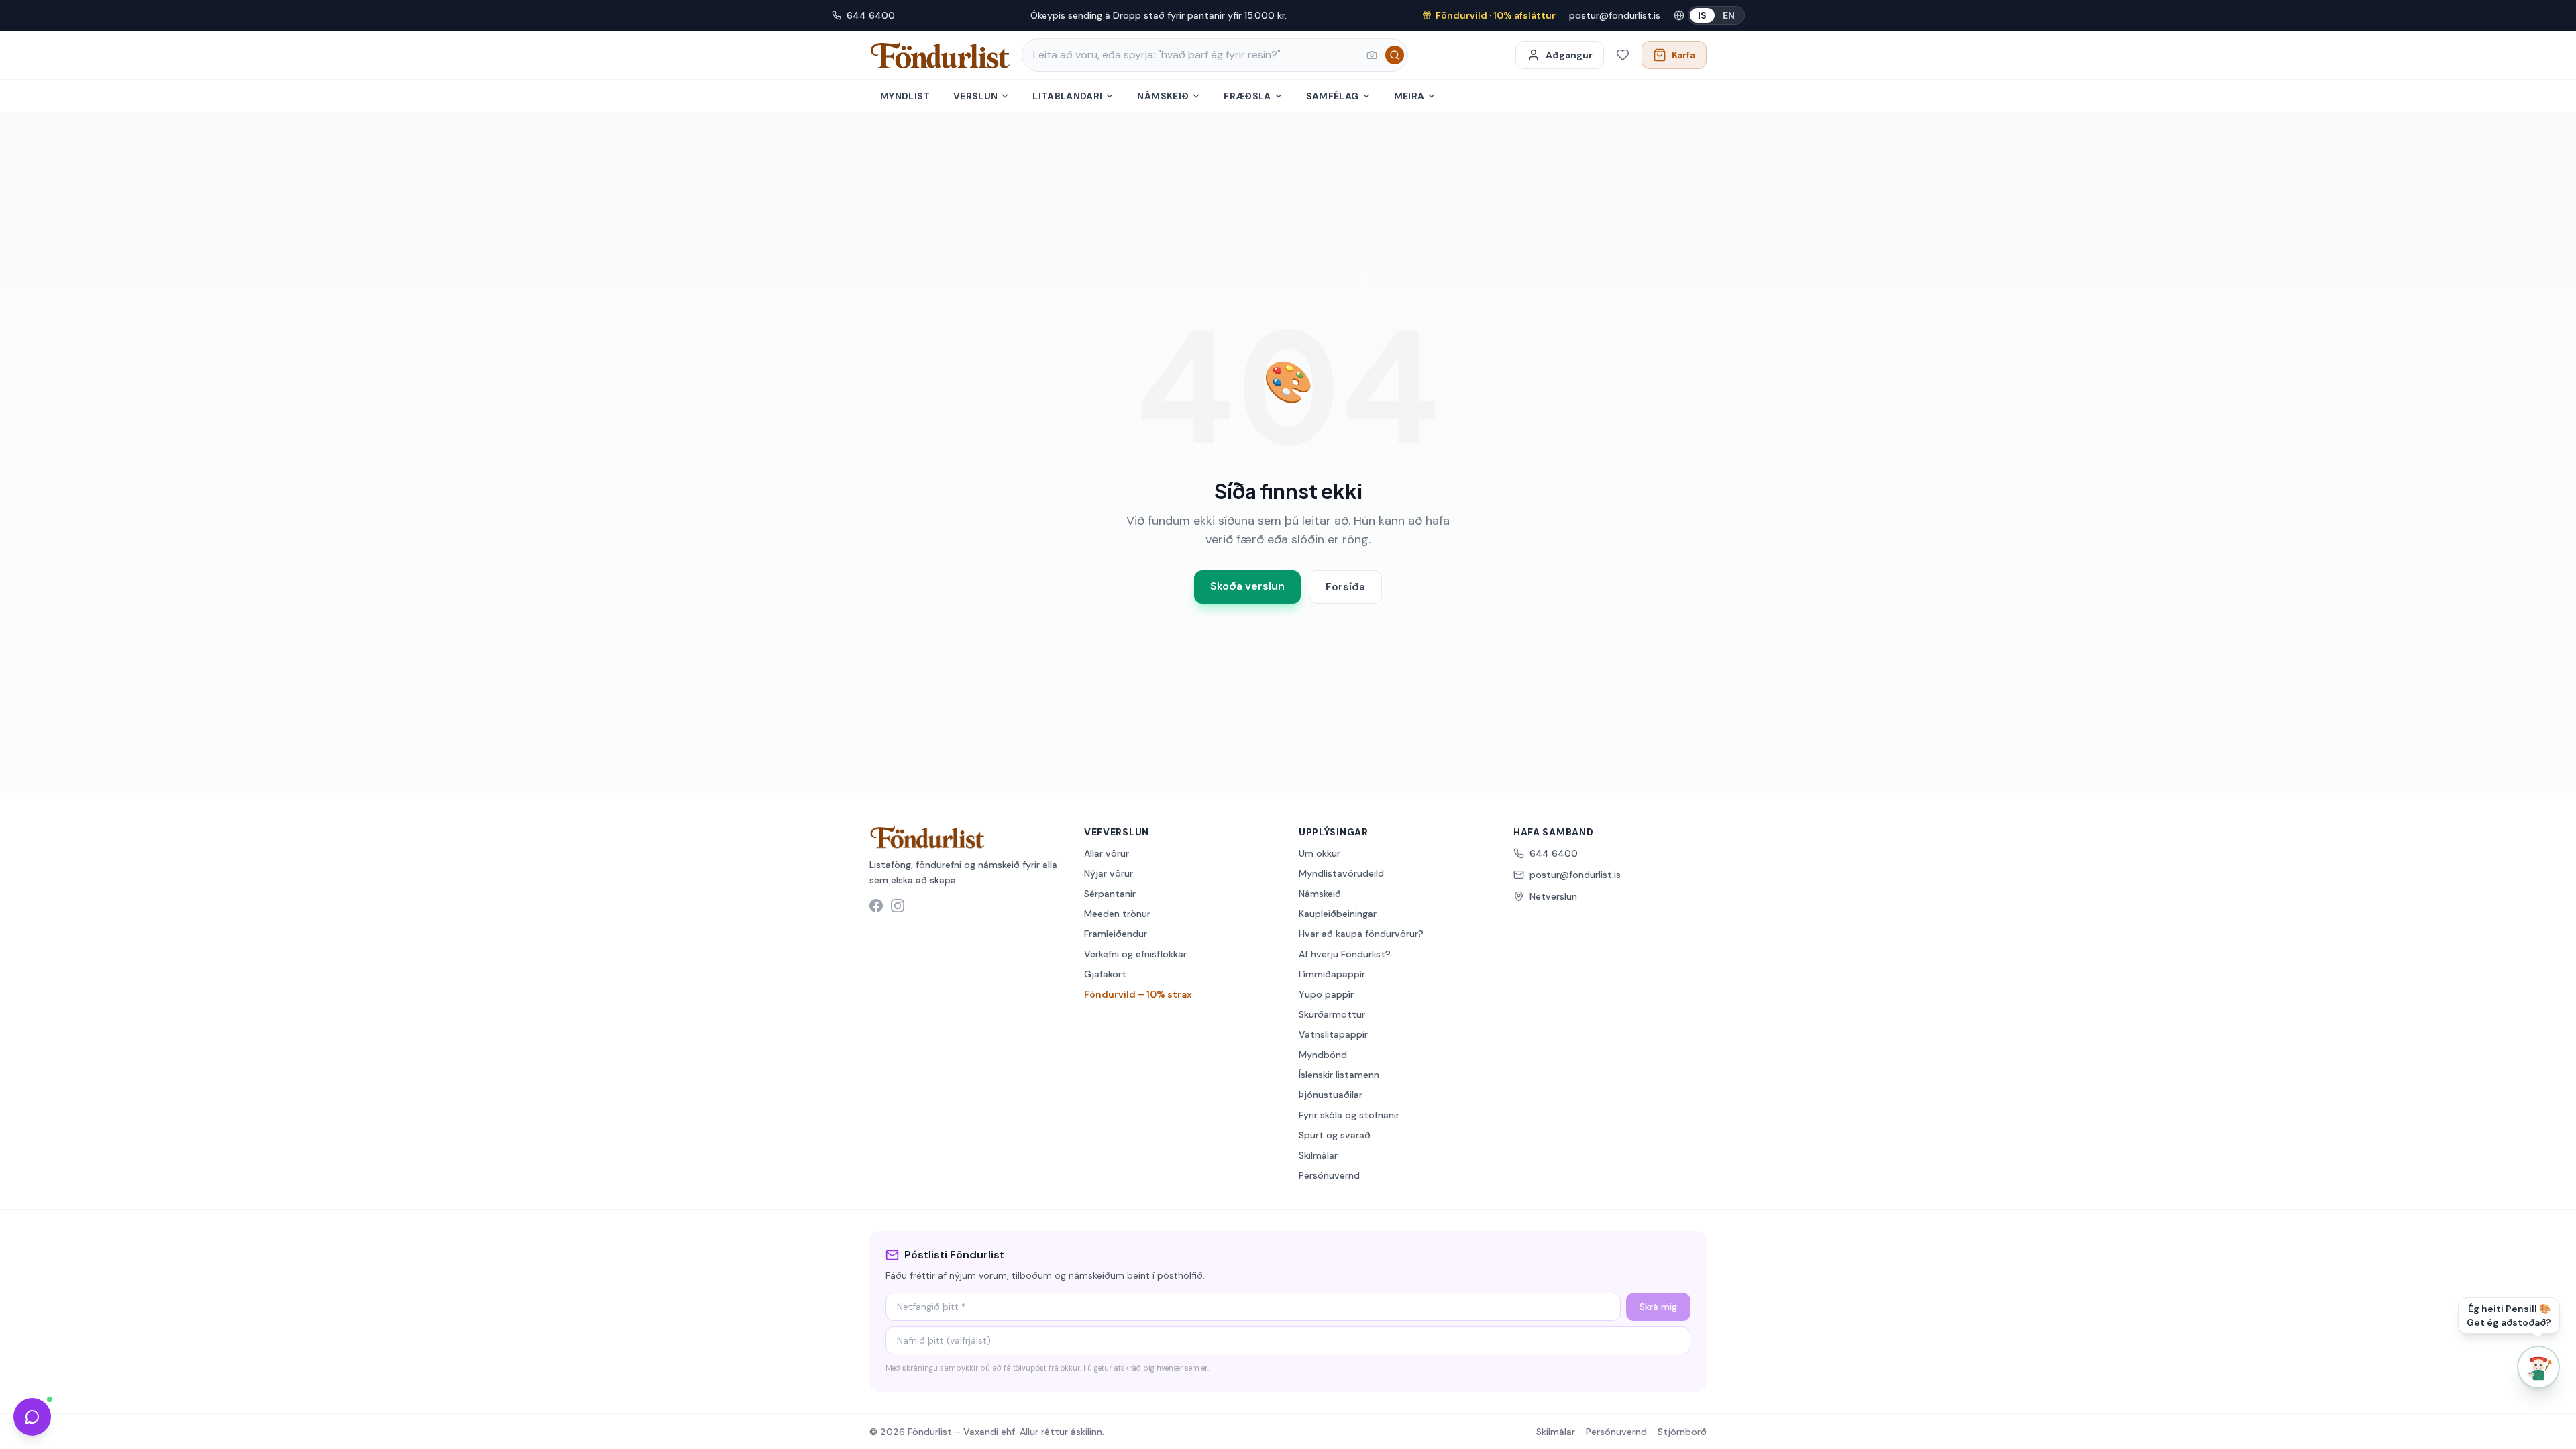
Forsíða (1345, 587)
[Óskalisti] (1623, 55)
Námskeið (1163, 96)
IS (1702, 15)
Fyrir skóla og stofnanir (1349, 1115)
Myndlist (905, 96)
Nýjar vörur (1109, 873)
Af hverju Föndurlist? (1345, 954)
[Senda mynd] (1372, 55)
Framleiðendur (1116, 934)
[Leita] (1395, 55)
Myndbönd (1323, 1055)
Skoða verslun (1247, 586)
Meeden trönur (1117, 914)
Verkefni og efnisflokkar (1135, 954)
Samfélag (1333, 96)
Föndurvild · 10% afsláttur (1496, 15)
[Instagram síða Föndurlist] (898, 906)
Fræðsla (1247, 96)
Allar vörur (1107, 853)
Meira (1409, 96)
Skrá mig (1658, 1307)
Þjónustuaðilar (1331, 1095)
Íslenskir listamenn (1339, 1075)
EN (1729, 15)
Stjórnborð (1682, 1432)
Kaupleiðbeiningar (1338, 914)
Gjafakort (1105, 974)
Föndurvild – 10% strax (1138, 994)
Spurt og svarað (1335, 1135)
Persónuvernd (1329, 1175)
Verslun (975, 96)
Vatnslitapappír (1333, 1034)
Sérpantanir (1110, 894)
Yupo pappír (1326, 994)
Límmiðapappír (1332, 974)
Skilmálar (1318, 1155)
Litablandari (1067, 96)
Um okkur (1320, 853)
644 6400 (871, 15)
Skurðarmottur (1332, 1014)
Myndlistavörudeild (1341, 873)
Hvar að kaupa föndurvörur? (1361, 934)
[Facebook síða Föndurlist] (876, 906)
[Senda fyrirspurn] (32, 1417)
